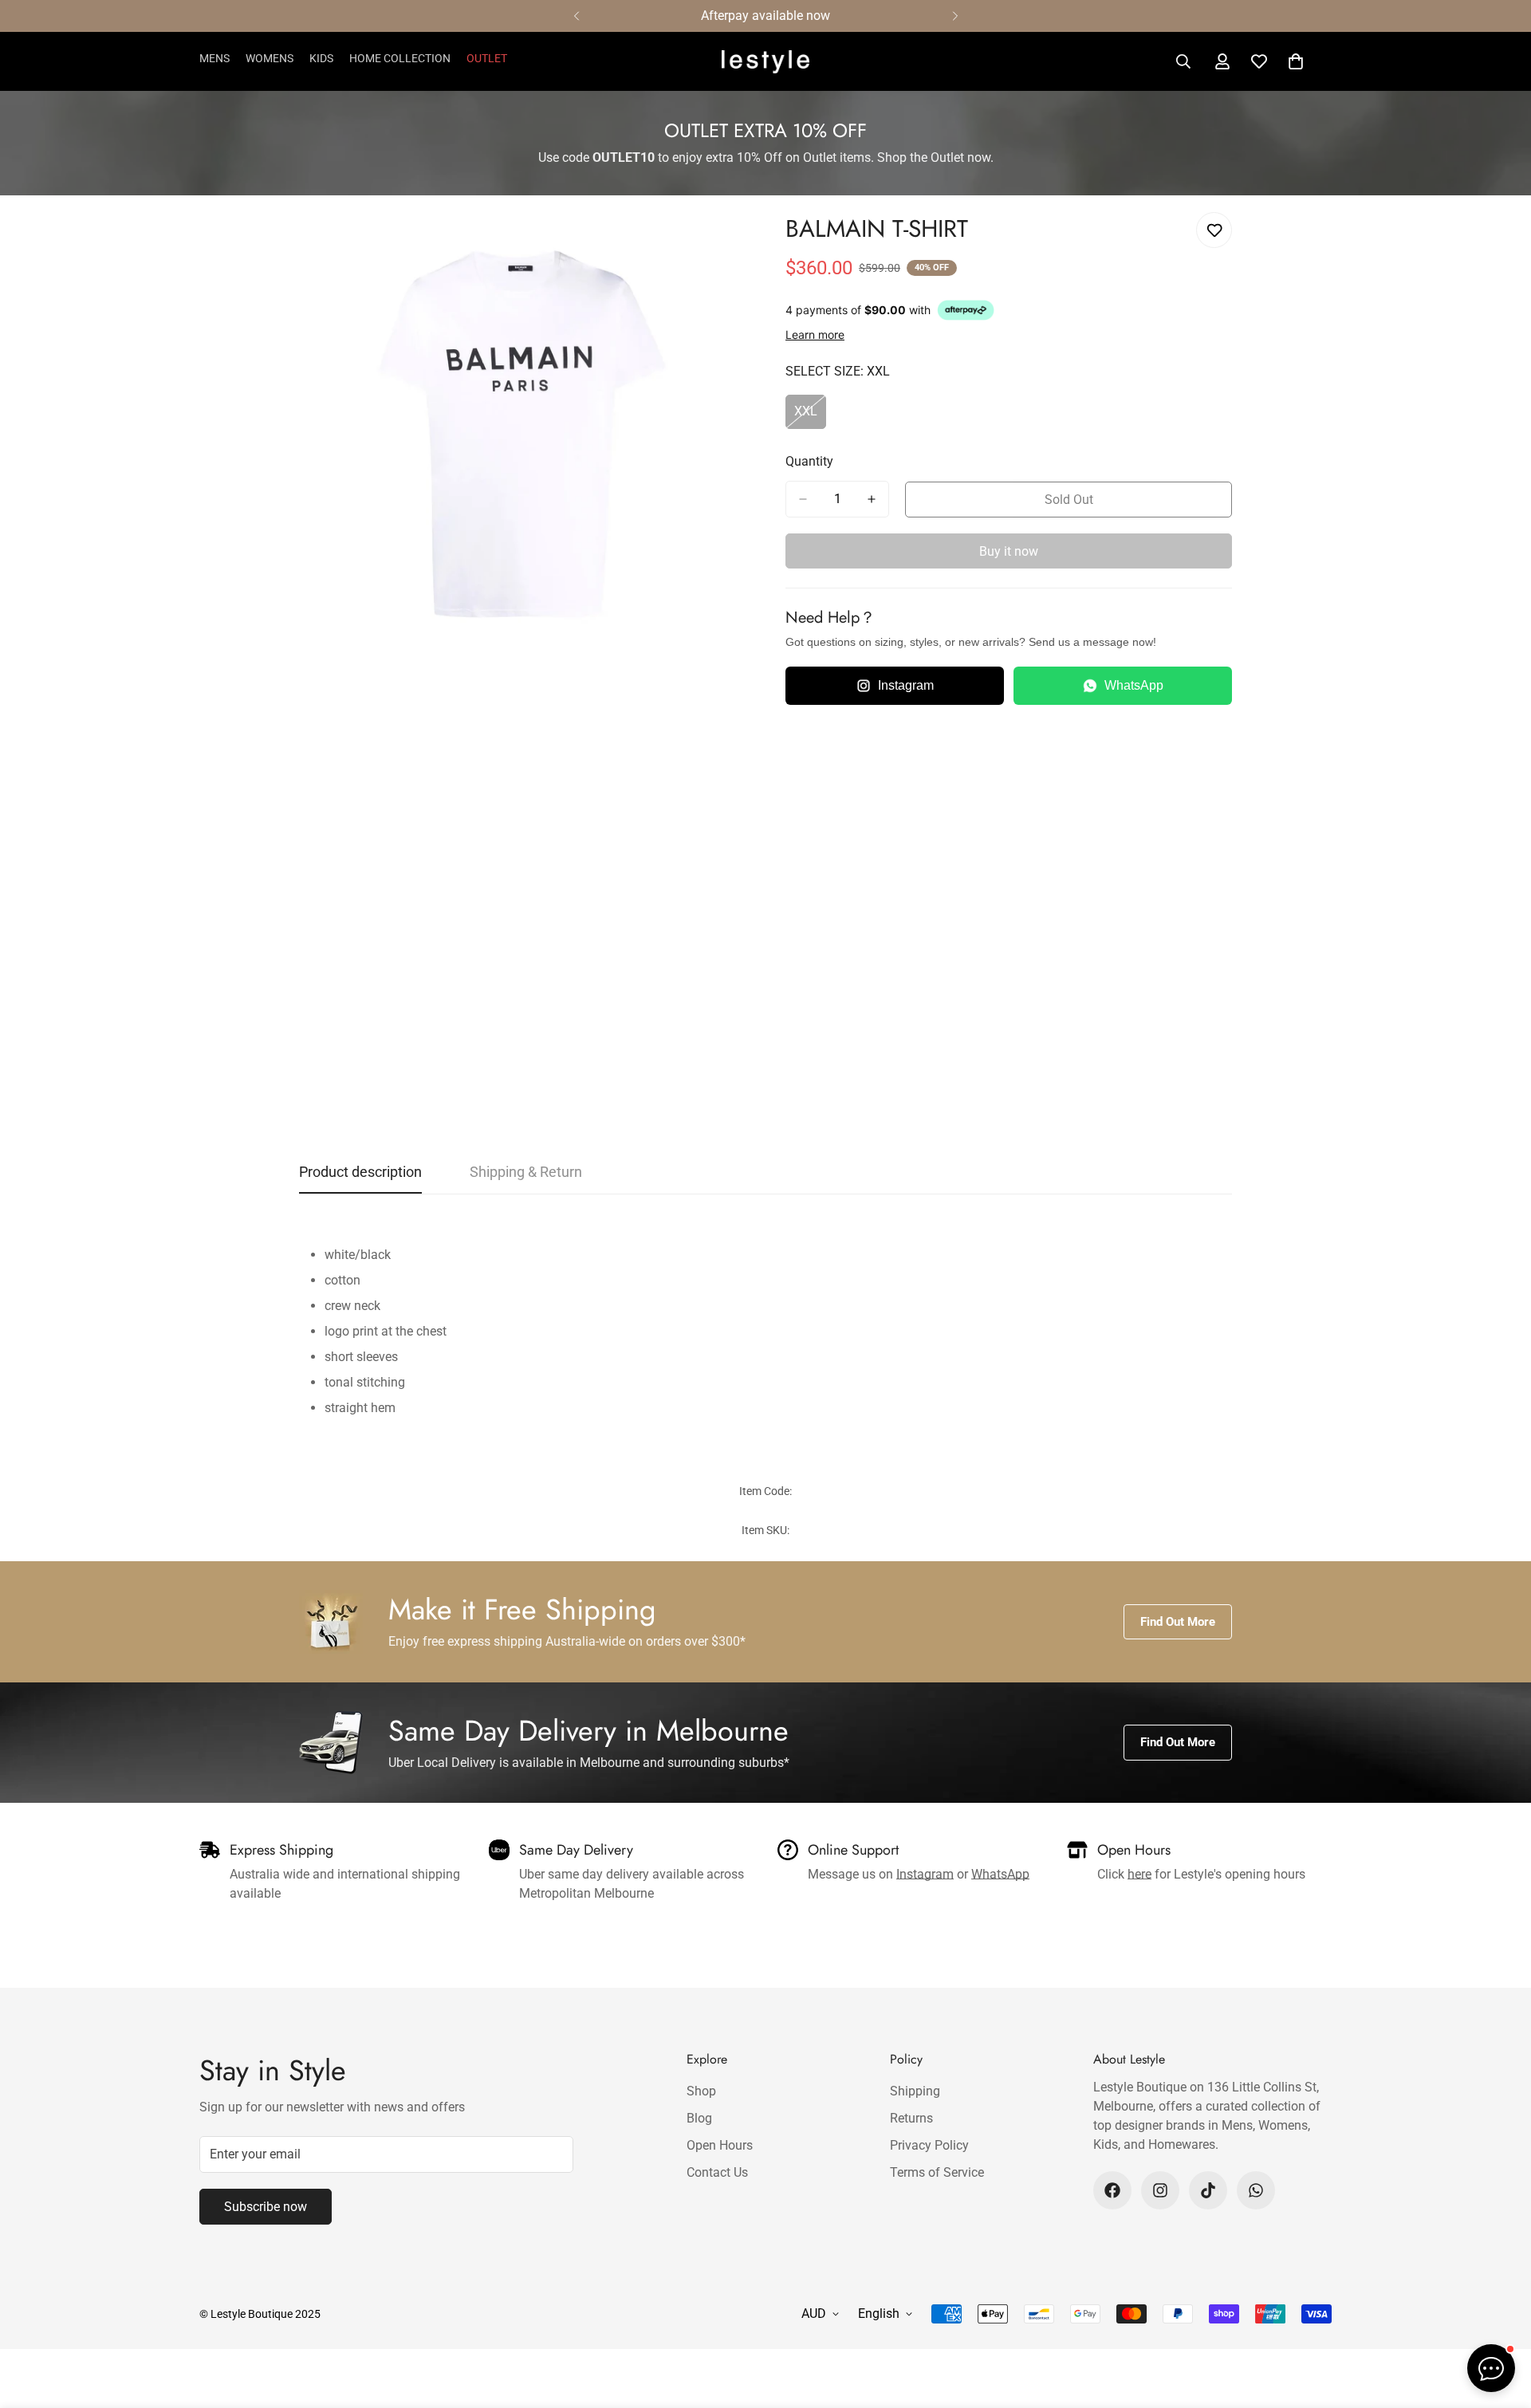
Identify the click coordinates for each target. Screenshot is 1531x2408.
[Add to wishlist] (1214, 230)
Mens (214, 58)
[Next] (955, 16)
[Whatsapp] (1256, 2190)
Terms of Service (937, 2172)
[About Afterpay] (966, 310)
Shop (701, 2091)
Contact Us (717, 2172)
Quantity (809, 461)
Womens (270, 58)
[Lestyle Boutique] (765, 62)
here (1139, 1874)
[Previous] (576, 16)
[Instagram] (1160, 2190)
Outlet (487, 58)
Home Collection (400, 58)
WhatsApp (1134, 685)
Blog (699, 2118)
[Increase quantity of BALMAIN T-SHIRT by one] (872, 499)
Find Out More (1178, 1622)
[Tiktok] (1208, 2190)
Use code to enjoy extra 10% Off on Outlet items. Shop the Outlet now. (766, 157)
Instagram (906, 685)
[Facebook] (1112, 2190)
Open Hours (720, 2145)
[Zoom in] (732, 242)
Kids (321, 58)
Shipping (915, 2091)
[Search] (1183, 61)
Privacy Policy (929, 2145)
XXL (810, 416)
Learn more (815, 334)
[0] (1296, 61)
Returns (911, 2118)
